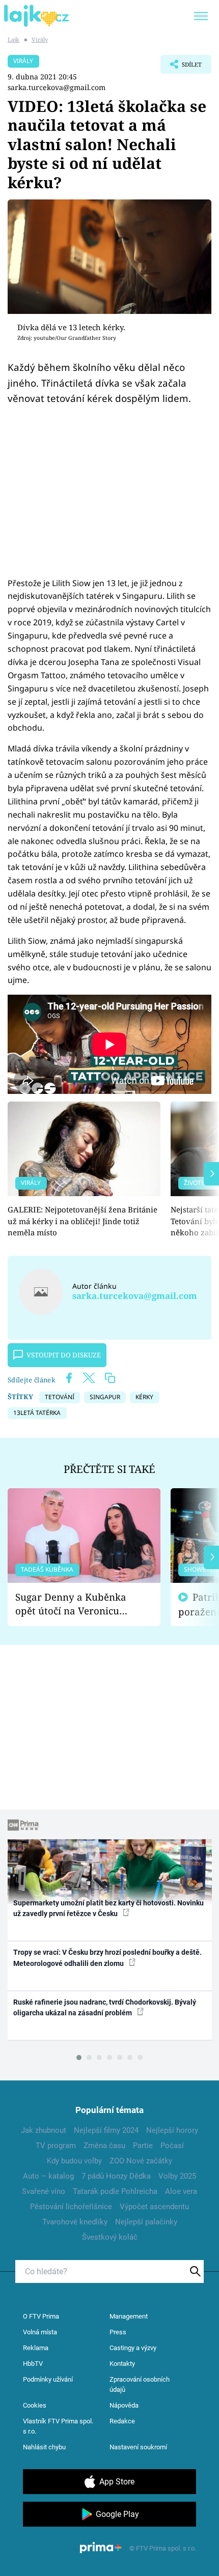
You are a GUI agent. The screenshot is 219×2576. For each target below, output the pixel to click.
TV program (56, 2146)
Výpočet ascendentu (154, 2207)
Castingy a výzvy (133, 2348)
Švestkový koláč (110, 2237)
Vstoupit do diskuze (64, 1355)
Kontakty (122, 2364)
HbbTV (33, 2364)
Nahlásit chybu (44, 2447)
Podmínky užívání (48, 2379)
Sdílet (181, 67)
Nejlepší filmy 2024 (106, 2130)
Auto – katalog (48, 2176)
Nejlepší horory (172, 2130)
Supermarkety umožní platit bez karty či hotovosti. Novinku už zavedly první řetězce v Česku (108, 1908)
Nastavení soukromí (138, 2447)
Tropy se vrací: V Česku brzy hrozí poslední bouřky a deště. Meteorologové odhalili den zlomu (107, 1958)
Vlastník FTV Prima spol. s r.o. (58, 2426)
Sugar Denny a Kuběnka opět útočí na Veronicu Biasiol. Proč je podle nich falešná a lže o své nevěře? (76, 1604)
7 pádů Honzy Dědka (116, 2176)
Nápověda (124, 2405)
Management (129, 2316)
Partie (143, 2146)
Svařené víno (44, 2191)
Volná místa (40, 2332)
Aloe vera (181, 2191)
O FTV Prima (41, 2316)
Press (118, 2332)
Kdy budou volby (74, 2161)
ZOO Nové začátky (141, 2161)
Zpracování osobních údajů (140, 2384)
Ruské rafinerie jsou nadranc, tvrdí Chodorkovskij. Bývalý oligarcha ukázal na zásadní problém (105, 2007)
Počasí (172, 2146)
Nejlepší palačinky (146, 2222)
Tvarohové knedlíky (75, 2222)
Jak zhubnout (44, 2130)
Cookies (35, 2405)
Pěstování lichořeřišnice (71, 2207)
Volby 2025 (177, 2176)
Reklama (36, 2348)
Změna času (104, 2146)
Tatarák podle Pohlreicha (115, 2191)
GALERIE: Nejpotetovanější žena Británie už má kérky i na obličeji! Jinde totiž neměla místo (83, 1221)
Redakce (122, 2421)
